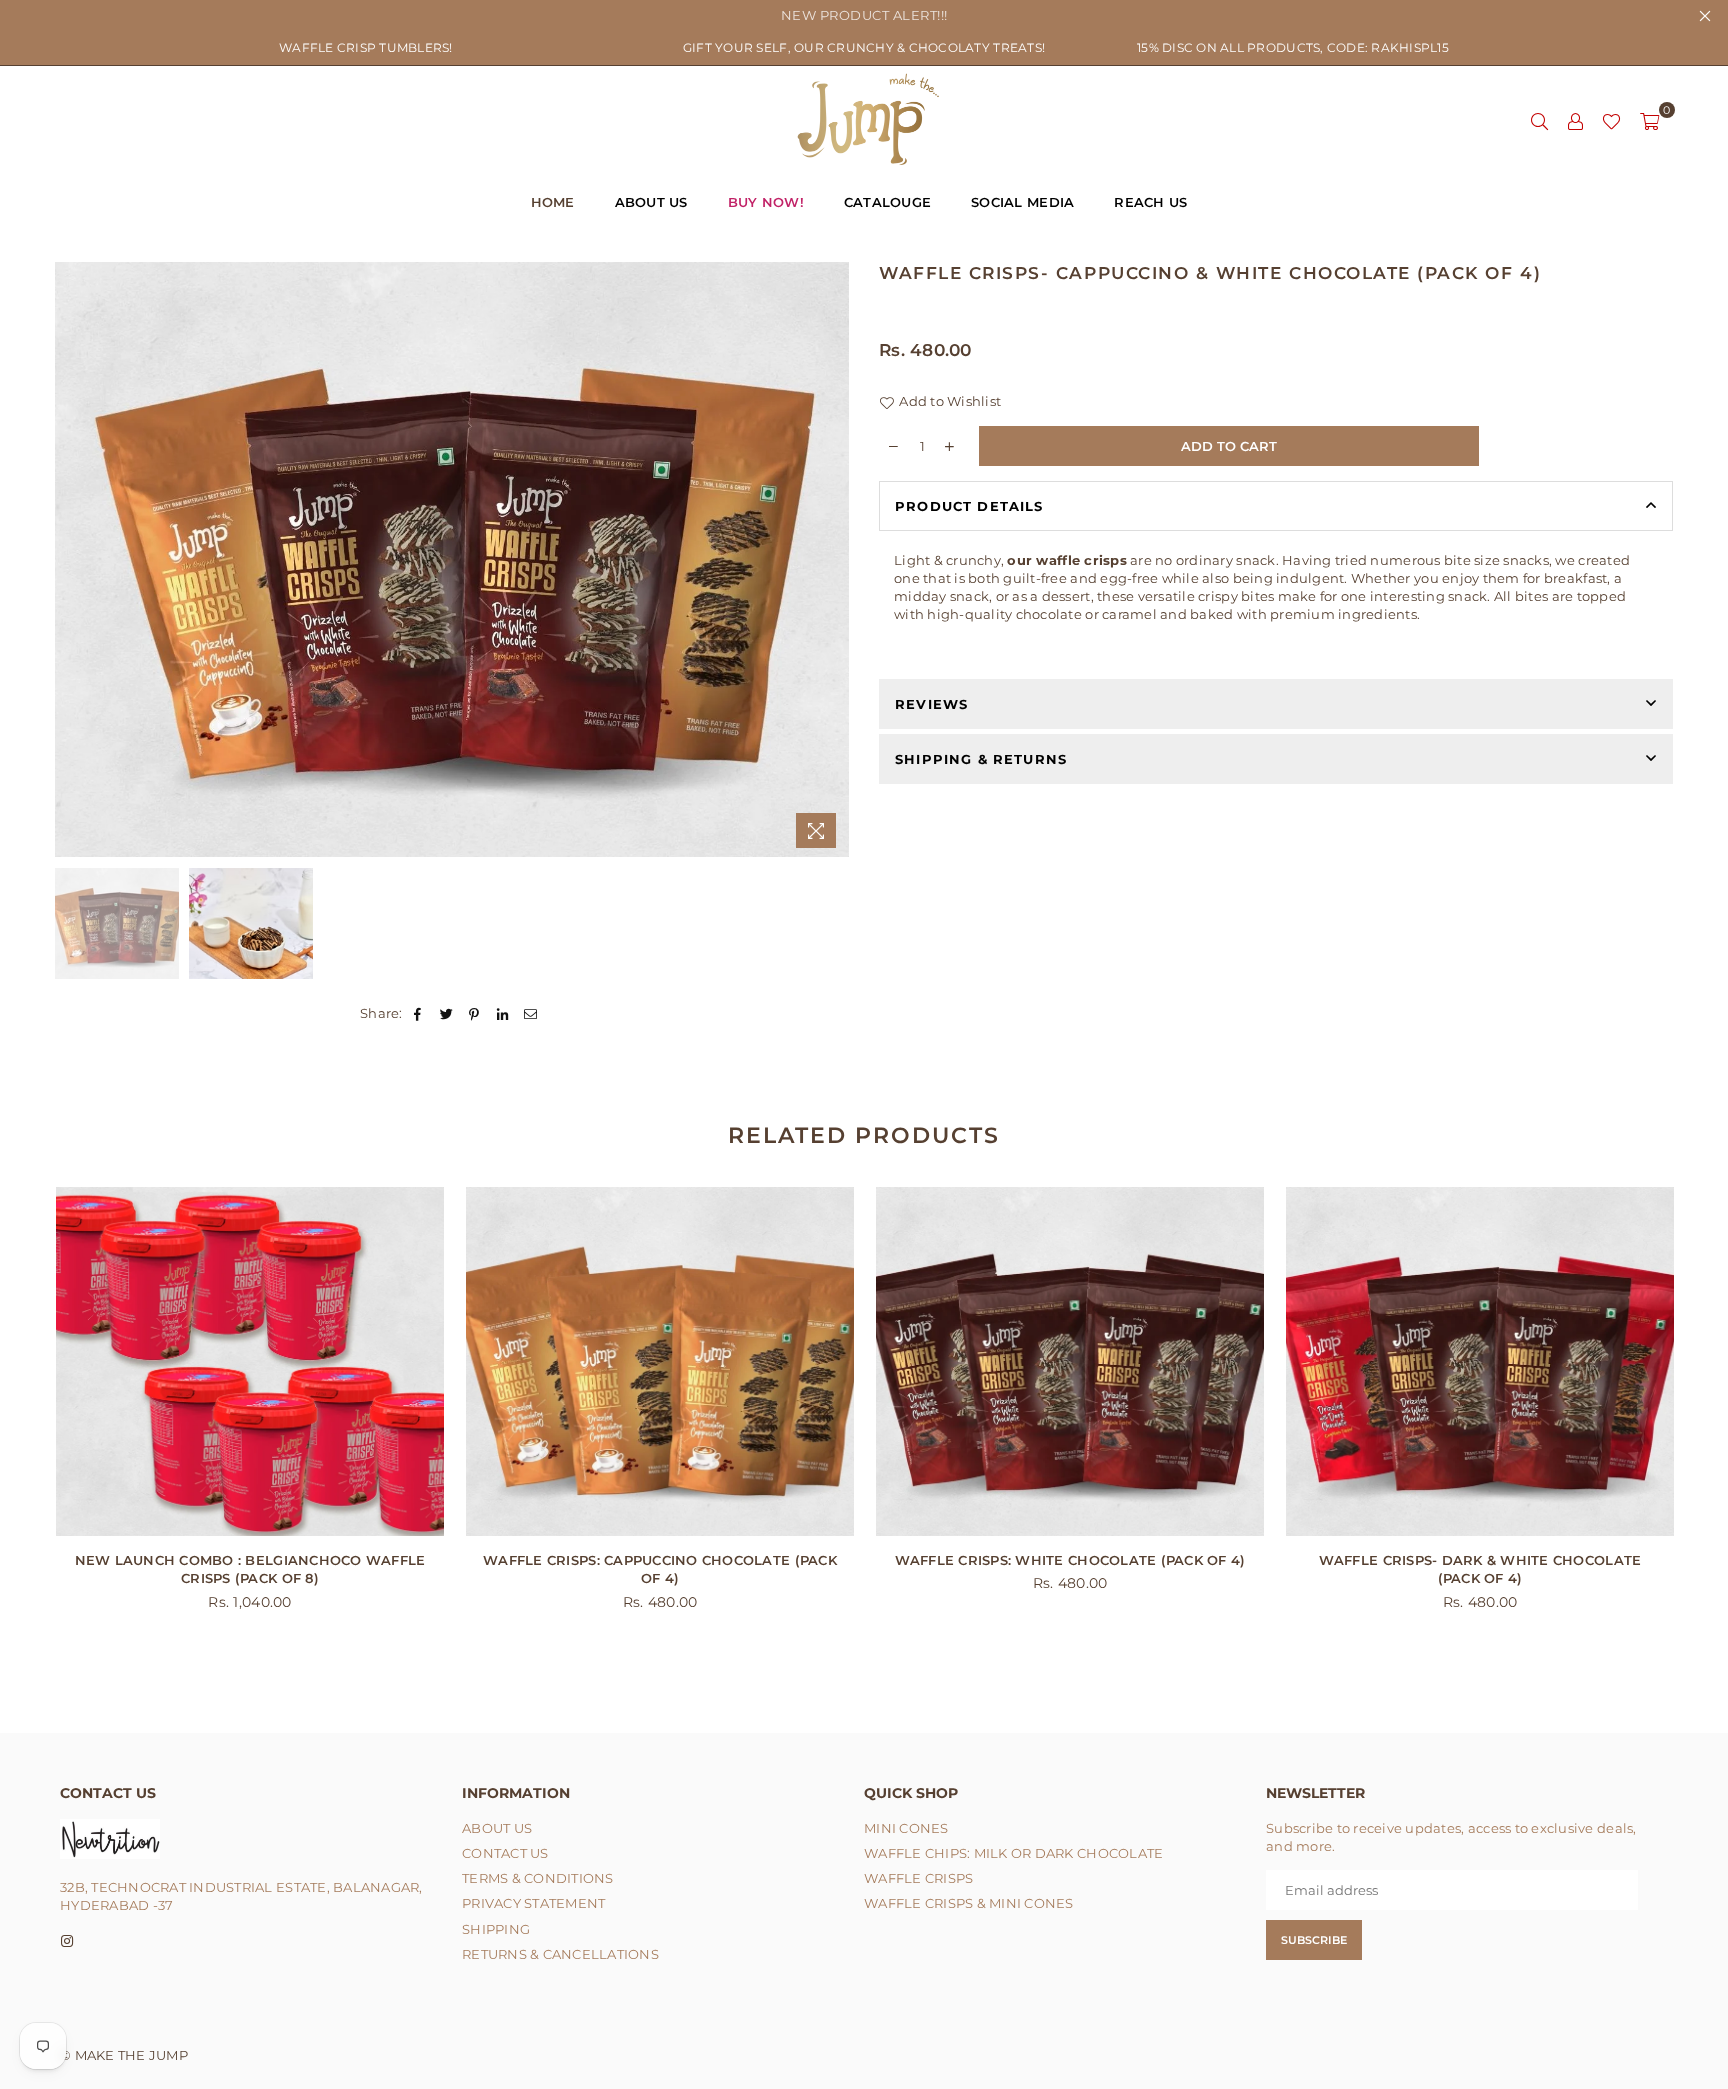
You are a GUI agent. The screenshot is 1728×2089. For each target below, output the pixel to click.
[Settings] (1575, 120)
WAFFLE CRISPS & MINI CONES (969, 1903)
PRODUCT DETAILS (969, 506)
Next (831, 559)
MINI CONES (906, 1828)
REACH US (1150, 202)
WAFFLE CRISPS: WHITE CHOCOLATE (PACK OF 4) (1070, 1560)
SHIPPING (496, 1929)
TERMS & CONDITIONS (538, 1878)
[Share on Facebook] (418, 1013)
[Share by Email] (531, 1013)
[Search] (1539, 120)
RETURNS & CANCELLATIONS (560, 1954)
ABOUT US (651, 202)
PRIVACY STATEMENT (533, 1903)
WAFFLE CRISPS (918, 1878)
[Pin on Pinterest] (474, 1013)
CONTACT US (505, 1853)
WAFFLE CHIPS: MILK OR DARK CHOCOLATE (1013, 1853)
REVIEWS (931, 704)
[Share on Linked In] (503, 1013)
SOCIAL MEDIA (1022, 202)
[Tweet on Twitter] (446, 1013)
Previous (72, 559)
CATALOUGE (887, 202)
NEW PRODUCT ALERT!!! (864, 15)
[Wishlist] (1611, 120)
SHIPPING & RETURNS (981, 759)
